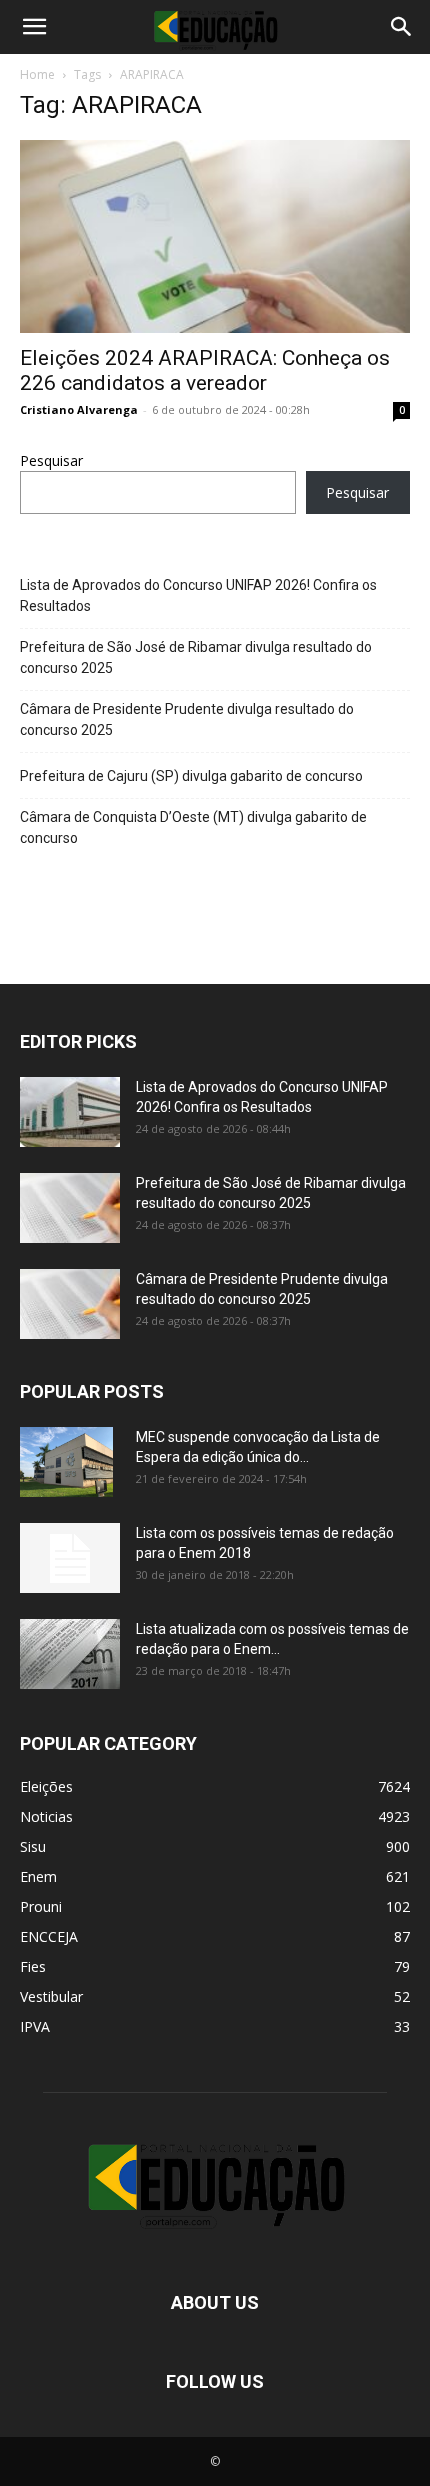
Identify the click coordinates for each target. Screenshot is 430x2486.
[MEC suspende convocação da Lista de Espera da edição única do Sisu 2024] (66, 1462)
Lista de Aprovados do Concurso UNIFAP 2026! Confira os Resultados (198, 595)
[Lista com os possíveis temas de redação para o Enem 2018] (70, 1558)
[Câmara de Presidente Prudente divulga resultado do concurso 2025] (70, 1304)
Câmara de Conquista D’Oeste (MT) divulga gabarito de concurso (193, 827)
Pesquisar (51, 460)
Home (37, 74)
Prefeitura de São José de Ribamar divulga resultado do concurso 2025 (196, 657)
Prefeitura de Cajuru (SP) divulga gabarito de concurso (191, 776)
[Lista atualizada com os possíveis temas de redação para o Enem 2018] (70, 1654)
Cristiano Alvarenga (79, 409)
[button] (34, 27)
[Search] (402, 27)
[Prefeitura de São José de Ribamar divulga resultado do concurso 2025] (70, 1208)
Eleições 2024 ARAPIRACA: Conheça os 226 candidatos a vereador (205, 370)
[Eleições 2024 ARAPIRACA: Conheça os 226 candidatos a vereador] (215, 236)
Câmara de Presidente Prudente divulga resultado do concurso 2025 (187, 719)
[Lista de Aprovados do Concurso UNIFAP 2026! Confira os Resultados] (70, 1112)
